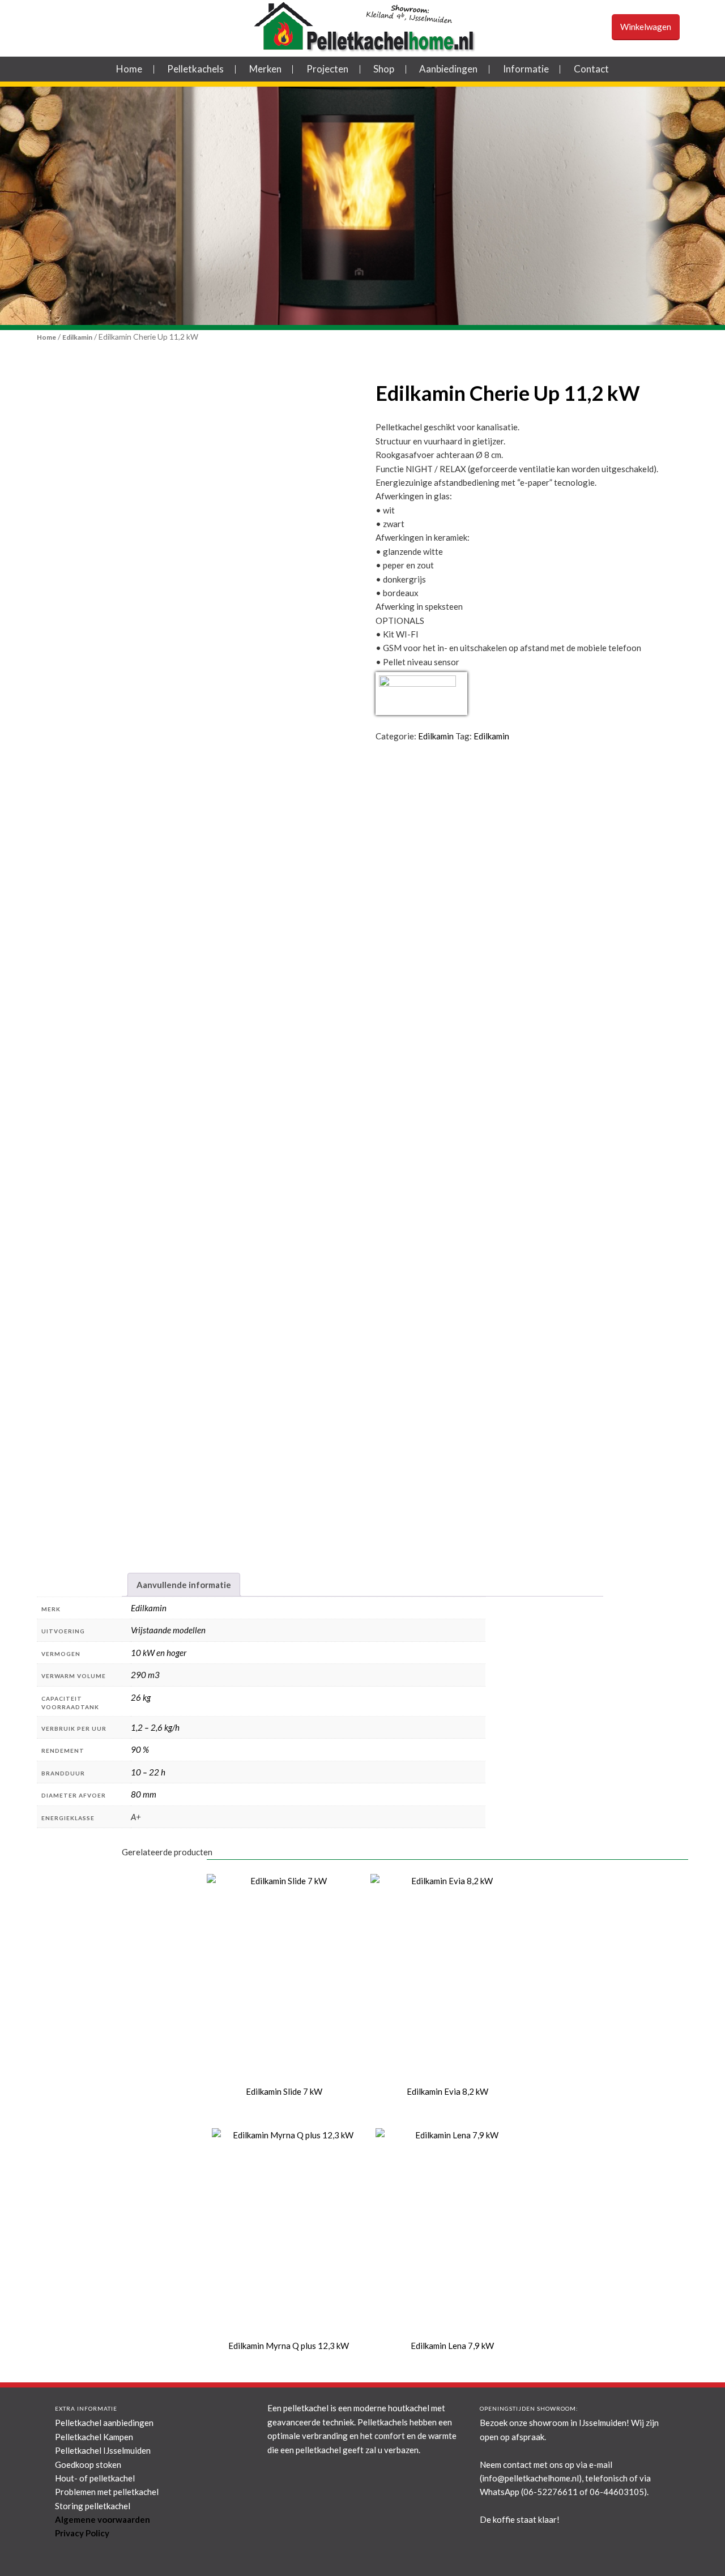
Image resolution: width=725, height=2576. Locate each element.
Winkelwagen (646, 27)
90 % (140, 1749)
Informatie (526, 69)
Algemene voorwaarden (103, 2519)
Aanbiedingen (448, 69)
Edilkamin (77, 337)
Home (129, 69)
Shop (384, 69)
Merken (265, 69)
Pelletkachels (195, 69)
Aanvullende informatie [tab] (184, 1585)
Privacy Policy (82, 2533)
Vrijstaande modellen (168, 1630)
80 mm (144, 1794)
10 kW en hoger (159, 1653)
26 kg (141, 1697)
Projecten (327, 69)
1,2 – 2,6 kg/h (155, 1727)
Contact (591, 69)
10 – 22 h (148, 1772)
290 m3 (145, 1675)
